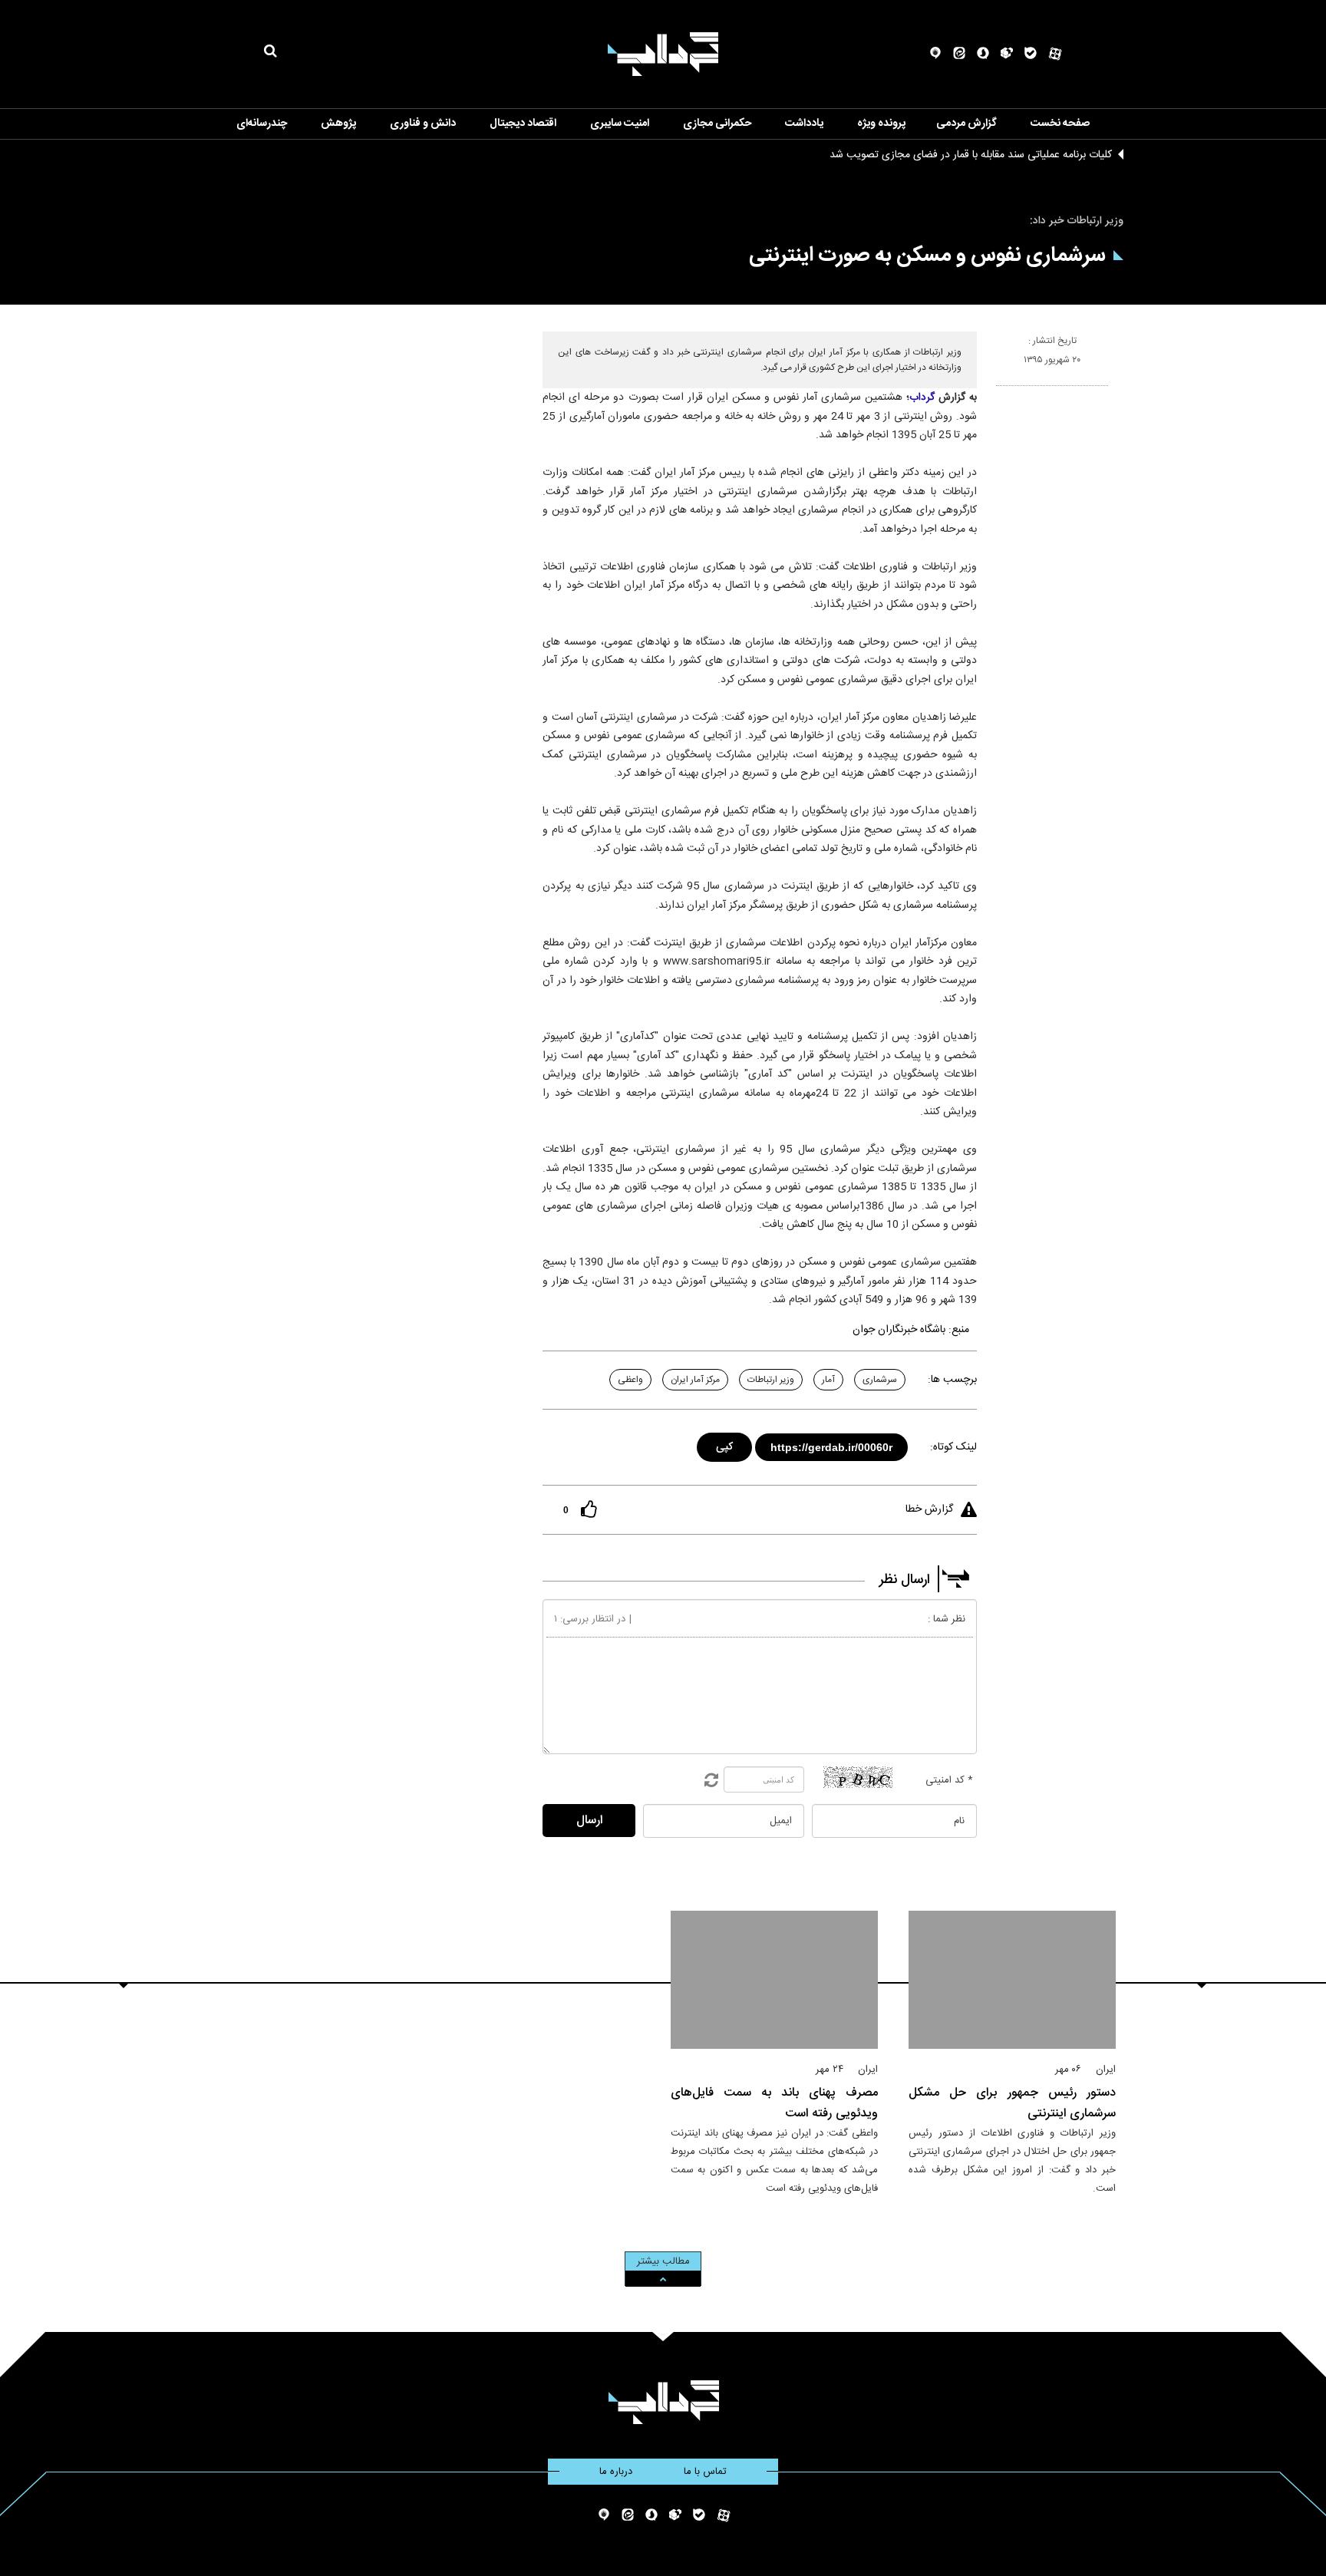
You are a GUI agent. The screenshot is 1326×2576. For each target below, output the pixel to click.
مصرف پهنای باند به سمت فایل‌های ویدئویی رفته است (774, 2103)
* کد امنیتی (949, 1780)
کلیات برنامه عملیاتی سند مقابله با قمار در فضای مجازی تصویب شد (971, 155)
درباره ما (616, 2472)
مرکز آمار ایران (695, 1380)
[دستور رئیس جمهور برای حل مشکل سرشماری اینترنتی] (1012, 1980)
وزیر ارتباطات (771, 1380)
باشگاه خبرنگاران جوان (899, 1330)
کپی (726, 1445)
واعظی (630, 1380)
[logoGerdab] (663, 2402)
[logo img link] (663, 54)
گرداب (922, 397)
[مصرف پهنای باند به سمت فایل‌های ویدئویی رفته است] (774, 1980)
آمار (828, 1380)
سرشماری (880, 1380)
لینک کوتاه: (953, 1447)
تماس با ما (705, 2472)
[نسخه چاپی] (1003, 392)
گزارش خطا (929, 1509)
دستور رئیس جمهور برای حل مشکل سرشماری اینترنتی (1012, 2103)
